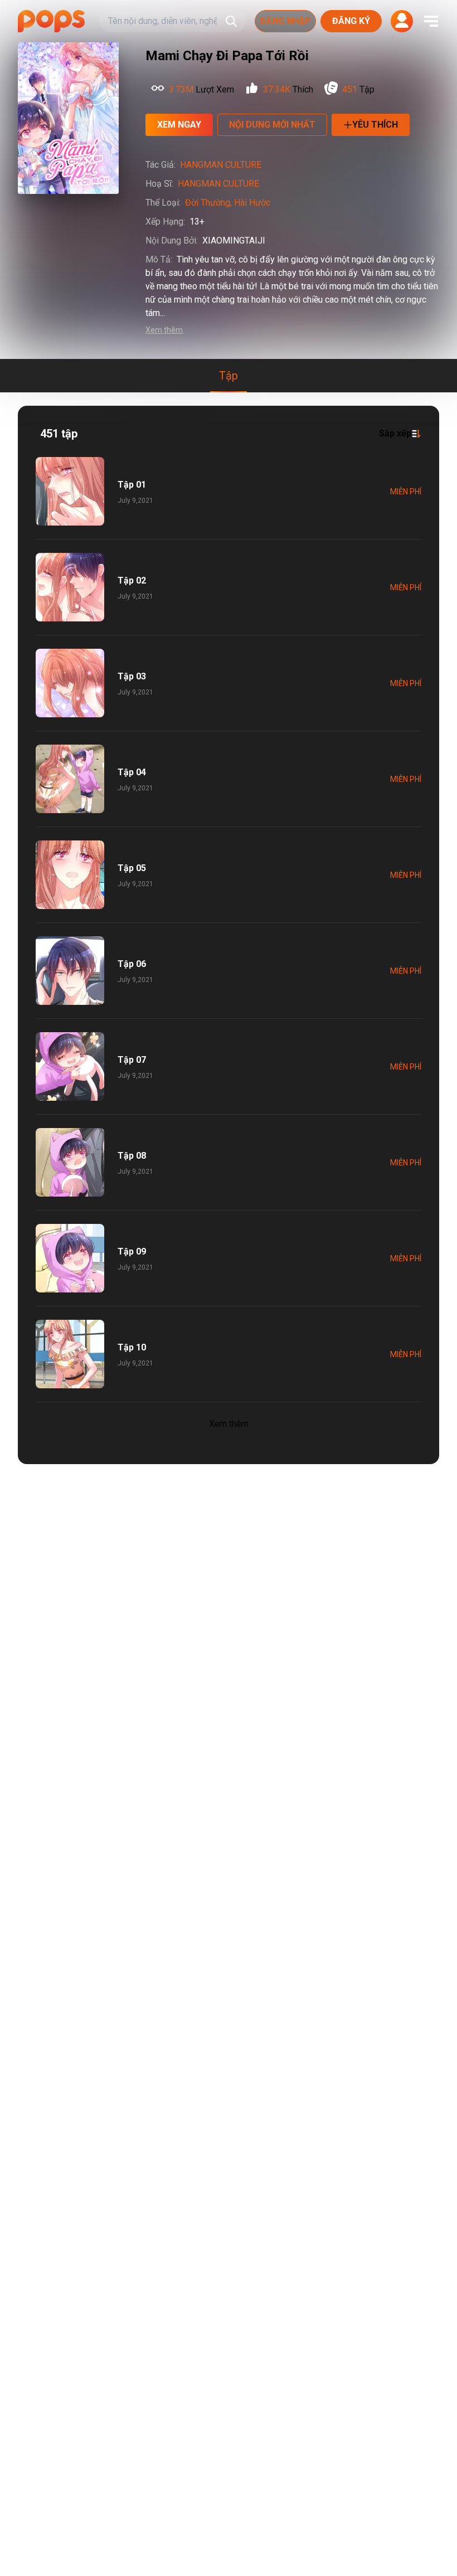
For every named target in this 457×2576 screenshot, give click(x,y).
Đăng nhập (285, 21)
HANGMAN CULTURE (221, 165)
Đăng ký (351, 21)
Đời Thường (208, 203)
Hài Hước (252, 203)
